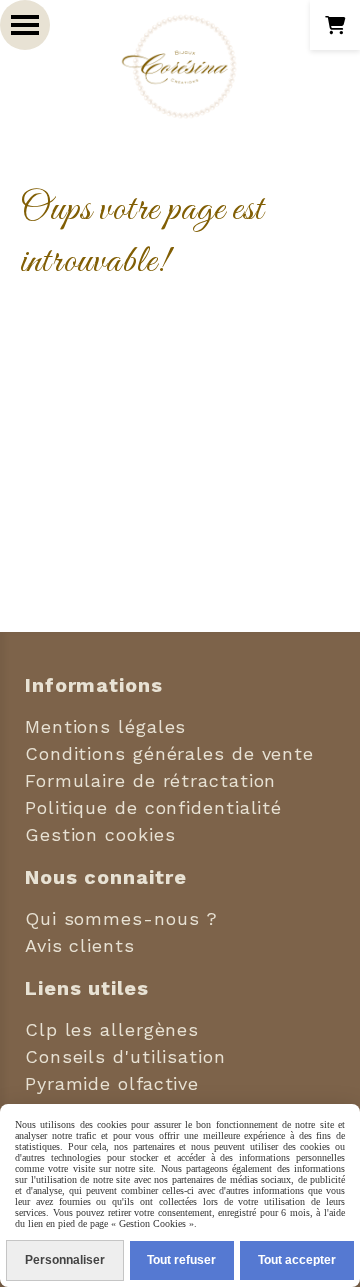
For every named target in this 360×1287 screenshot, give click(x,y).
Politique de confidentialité (153, 807)
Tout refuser (181, 1260)
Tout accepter (297, 1260)
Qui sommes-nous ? (121, 918)
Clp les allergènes (112, 1029)
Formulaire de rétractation (150, 780)
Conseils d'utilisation (125, 1056)
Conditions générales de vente (169, 753)
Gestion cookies (100, 834)
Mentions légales (105, 726)
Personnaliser (65, 1260)
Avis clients (80, 945)
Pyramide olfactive (112, 1083)
